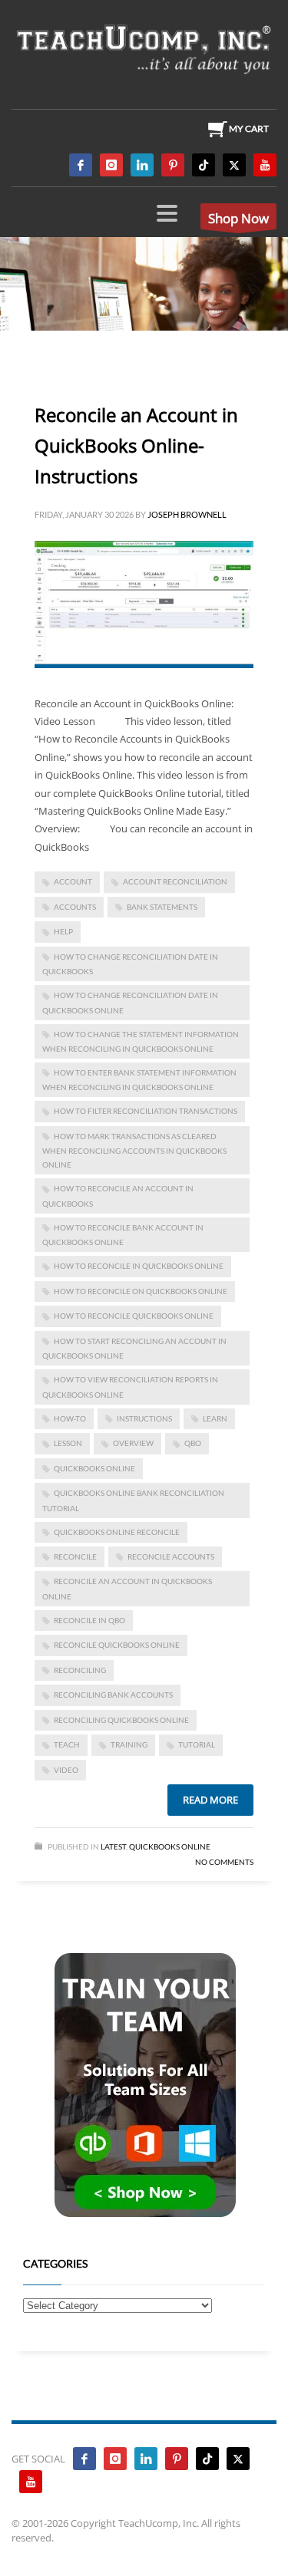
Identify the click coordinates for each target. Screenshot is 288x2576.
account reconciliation (175, 881)
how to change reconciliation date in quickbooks (130, 964)
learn (215, 1418)
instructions (144, 1418)
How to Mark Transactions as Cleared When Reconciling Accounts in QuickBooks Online (134, 1150)
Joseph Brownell (187, 514)
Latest (113, 1846)
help (63, 931)
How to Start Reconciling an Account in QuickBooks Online (134, 1348)
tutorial (197, 1744)
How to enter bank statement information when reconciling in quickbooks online (139, 1080)
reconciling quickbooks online (121, 1720)
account (73, 881)
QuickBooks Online (94, 1468)
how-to (70, 1418)
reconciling (80, 1670)
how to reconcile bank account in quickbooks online (123, 1235)
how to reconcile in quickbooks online (139, 1266)
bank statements (162, 907)
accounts (75, 907)
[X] (234, 165)
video (66, 1770)
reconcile (75, 1556)
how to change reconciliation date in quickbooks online (130, 1002)
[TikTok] (204, 165)
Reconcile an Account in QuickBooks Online (127, 1588)
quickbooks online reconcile (117, 1532)
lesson (68, 1443)
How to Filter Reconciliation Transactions (146, 1111)
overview (133, 1443)
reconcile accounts (171, 1556)
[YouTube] (265, 165)
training (129, 1744)
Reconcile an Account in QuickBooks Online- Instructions (136, 445)
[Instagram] (111, 165)
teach (67, 1744)
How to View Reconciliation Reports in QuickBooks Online (130, 1387)
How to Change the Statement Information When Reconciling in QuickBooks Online (141, 1041)
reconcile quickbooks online (117, 1645)
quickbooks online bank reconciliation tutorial (133, 1500)
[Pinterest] (173, 165)
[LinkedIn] (142, 165)
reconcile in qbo (89, 1620)
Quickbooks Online (170, 1846)
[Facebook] (81, 165)
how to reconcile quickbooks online (134, 1316)
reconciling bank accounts (113, 1695)
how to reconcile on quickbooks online (141, 1291)
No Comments (224, 1862)
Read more (210, 1800)
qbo (193, 1443)
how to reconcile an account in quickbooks (118, 1196)
